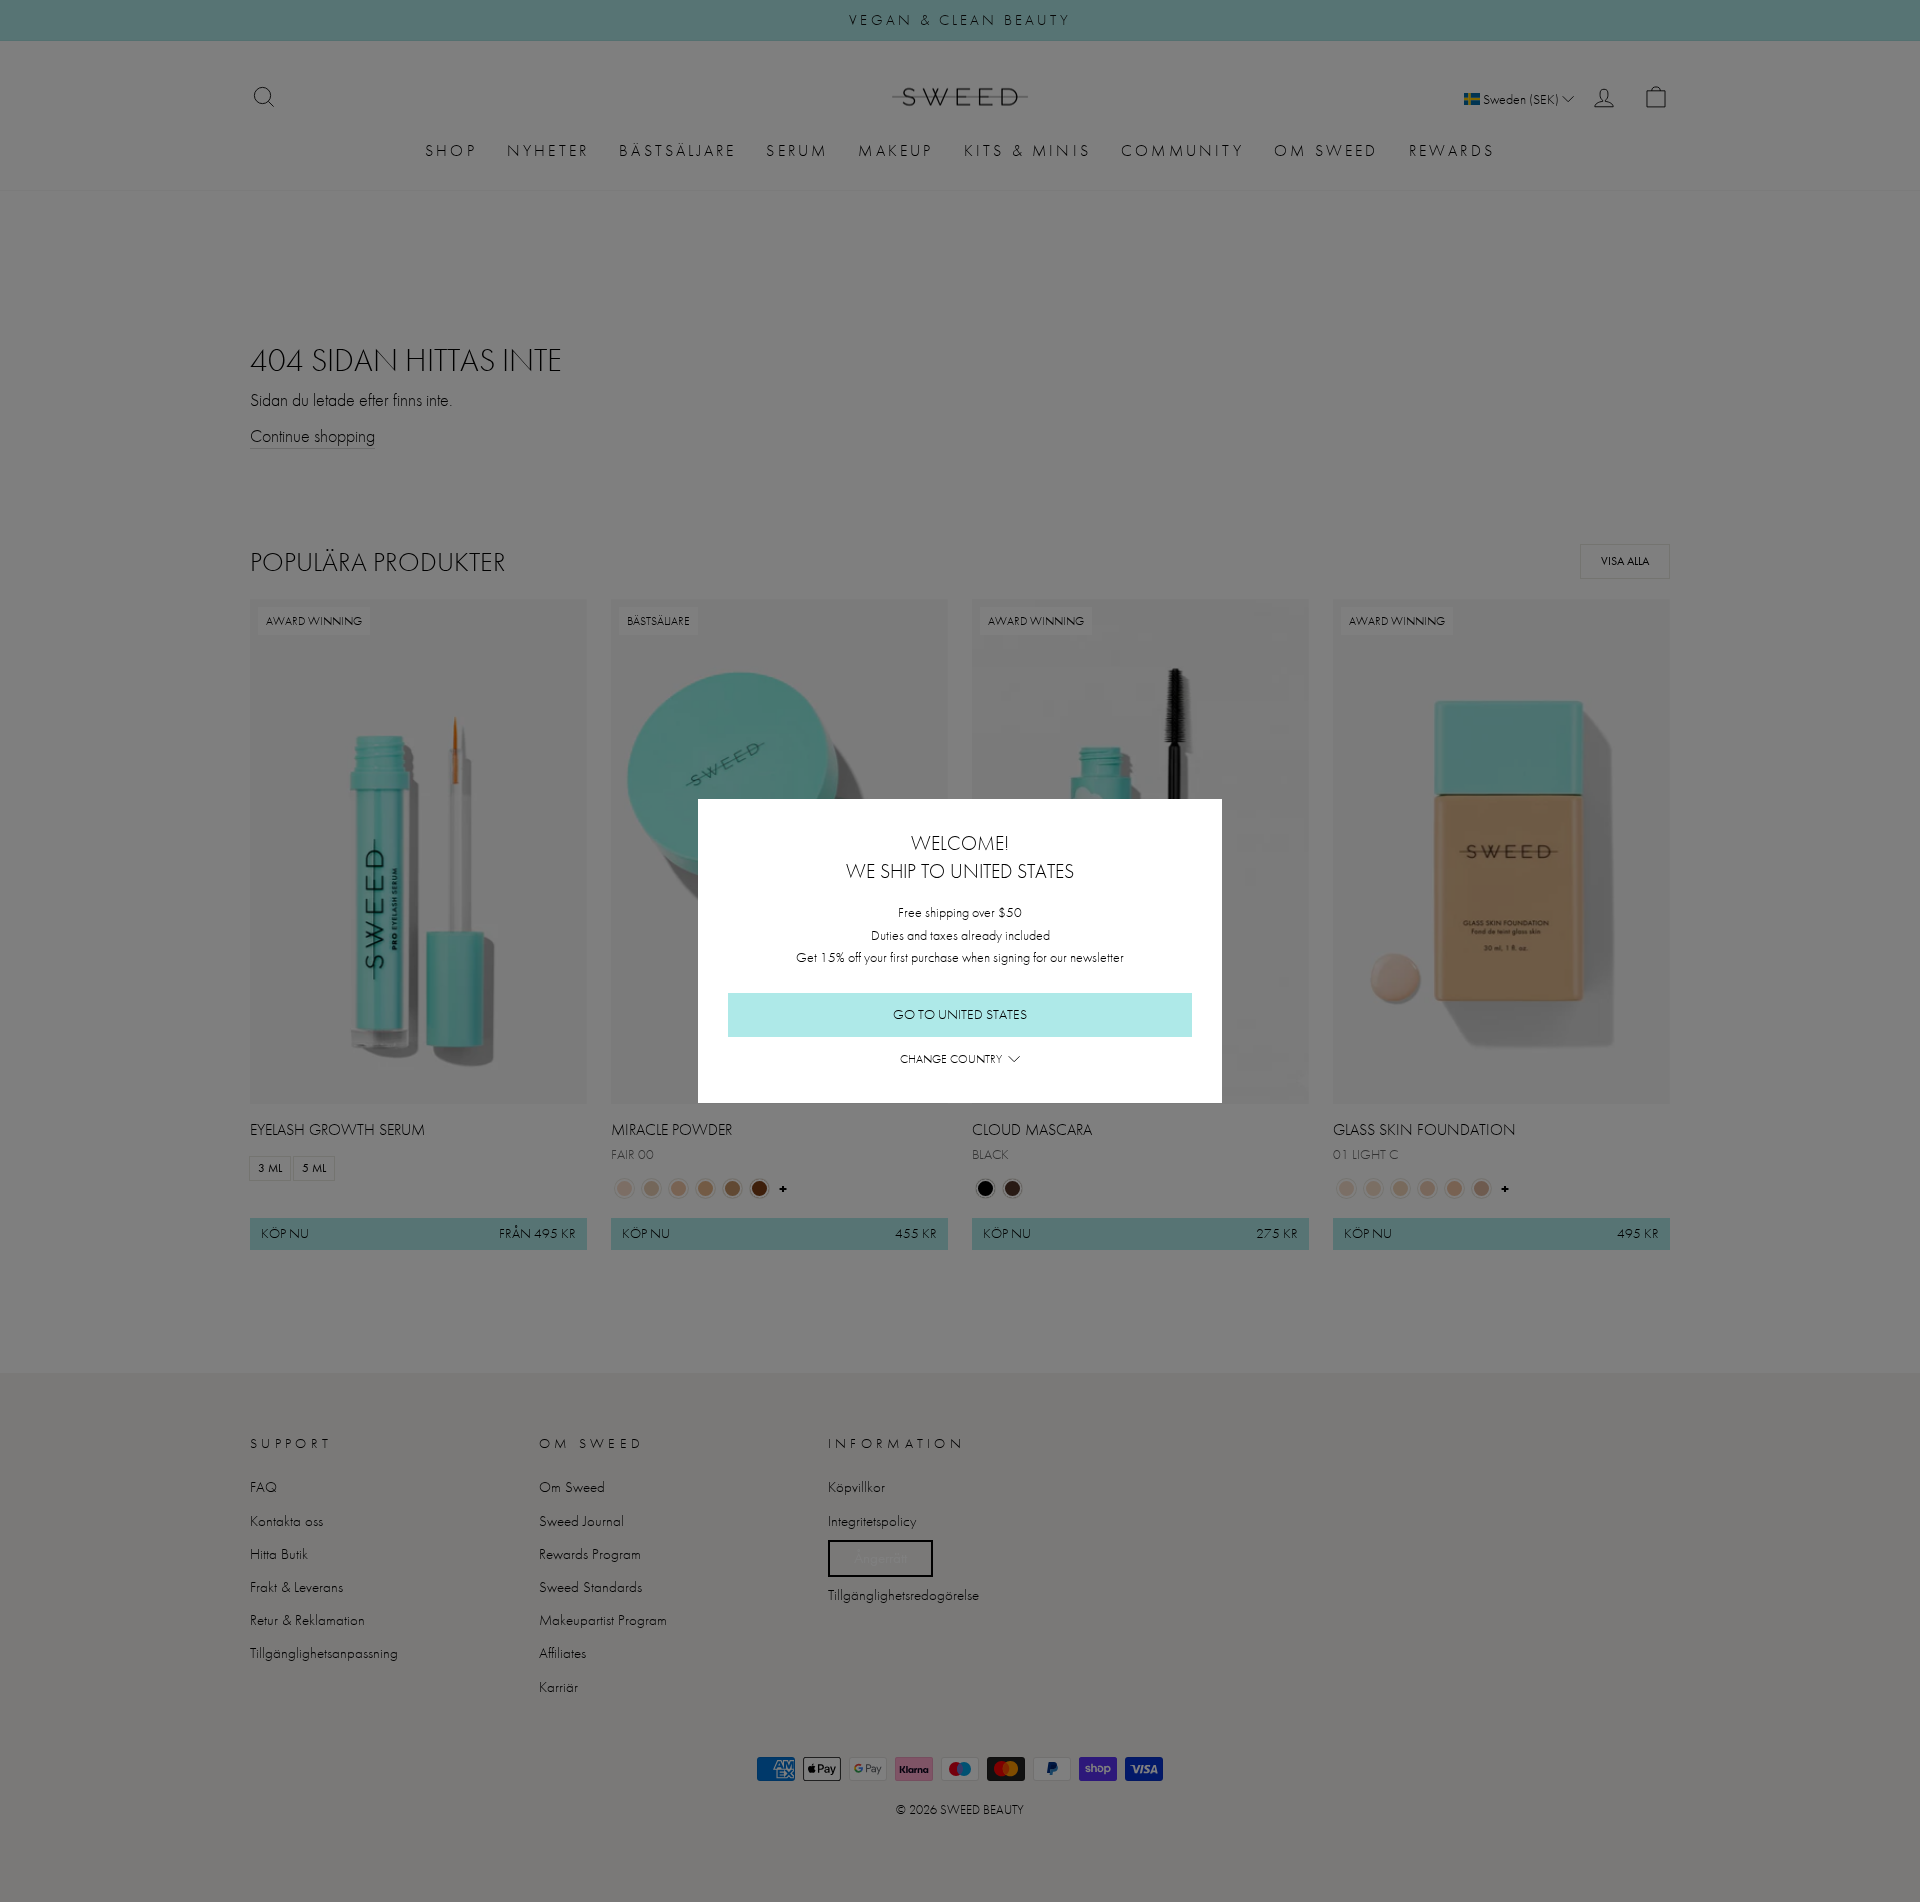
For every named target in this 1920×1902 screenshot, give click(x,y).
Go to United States (960, 1014)
